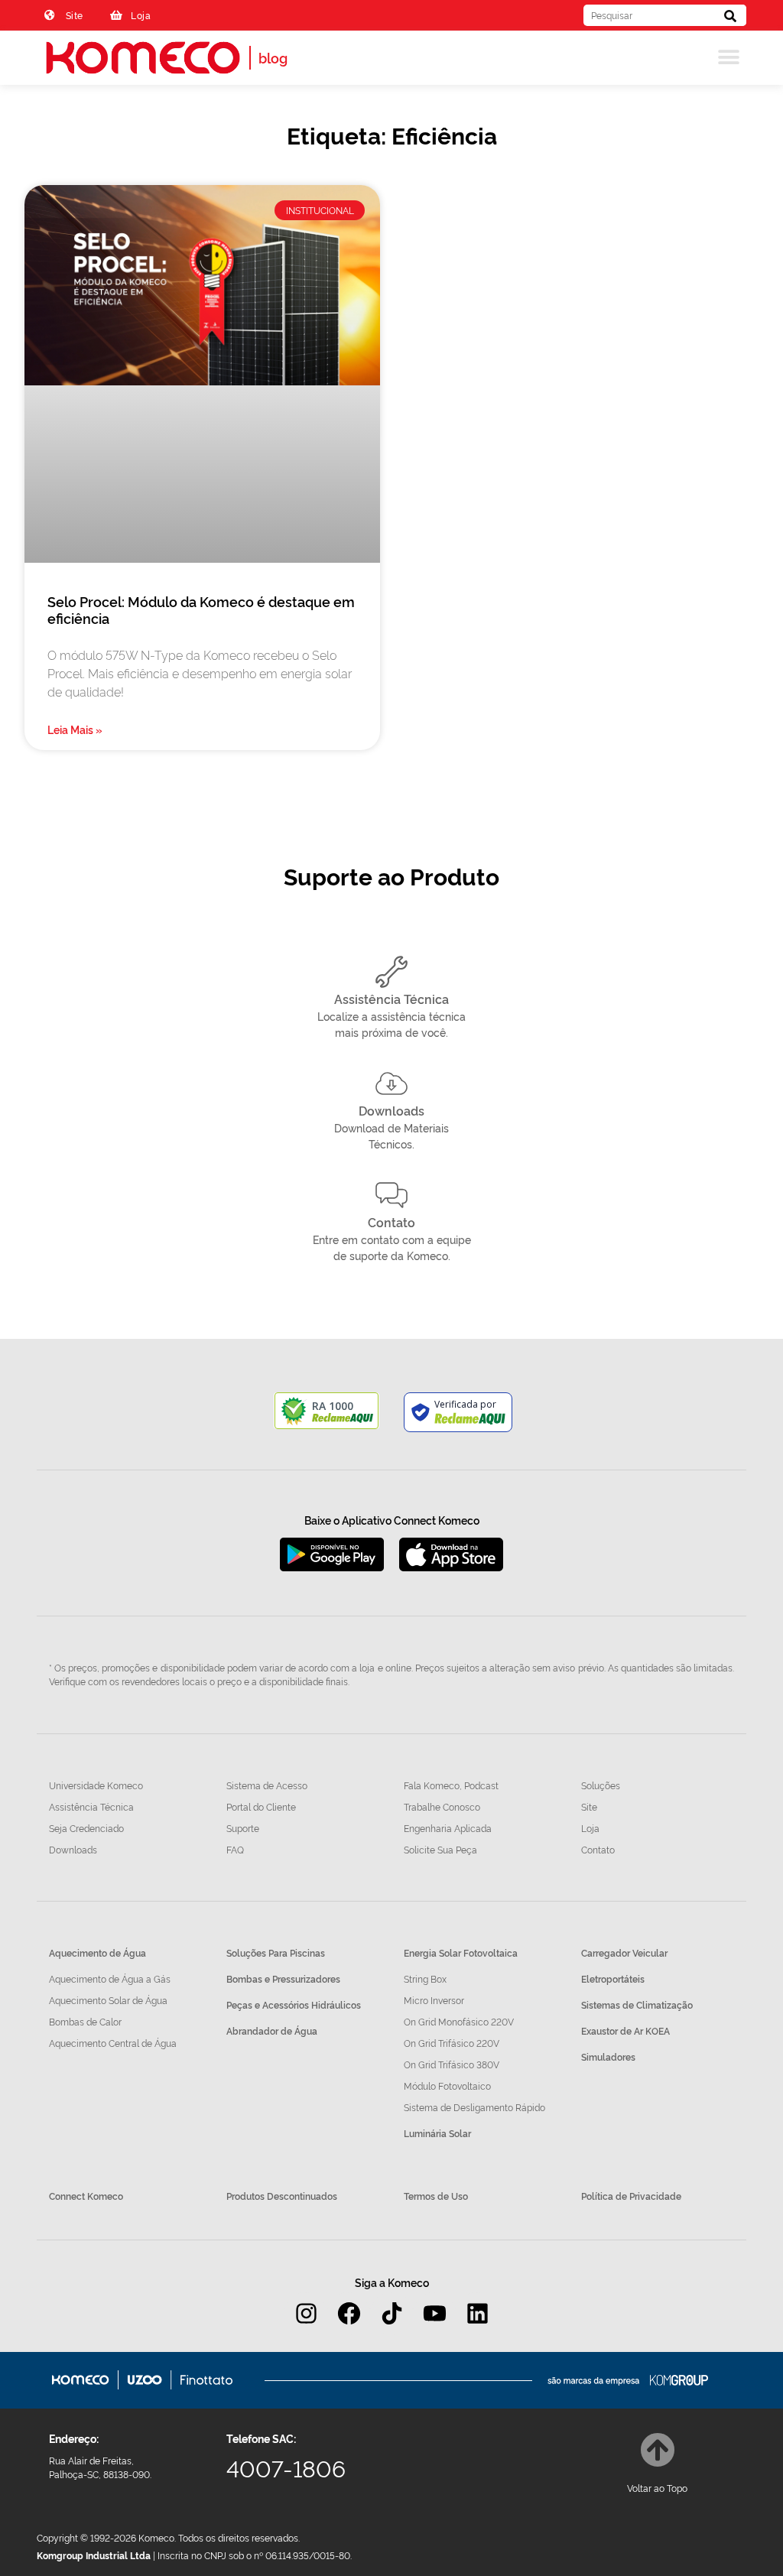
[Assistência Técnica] (391, 972)
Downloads (391, 1110)
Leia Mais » (75, 729)
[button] (729, 58)
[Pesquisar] (730, 15)
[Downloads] (391, 1083)
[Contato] (391, 1195)
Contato (391, 1222)
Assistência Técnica (391, 999)
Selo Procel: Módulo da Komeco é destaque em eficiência (201, 609)
